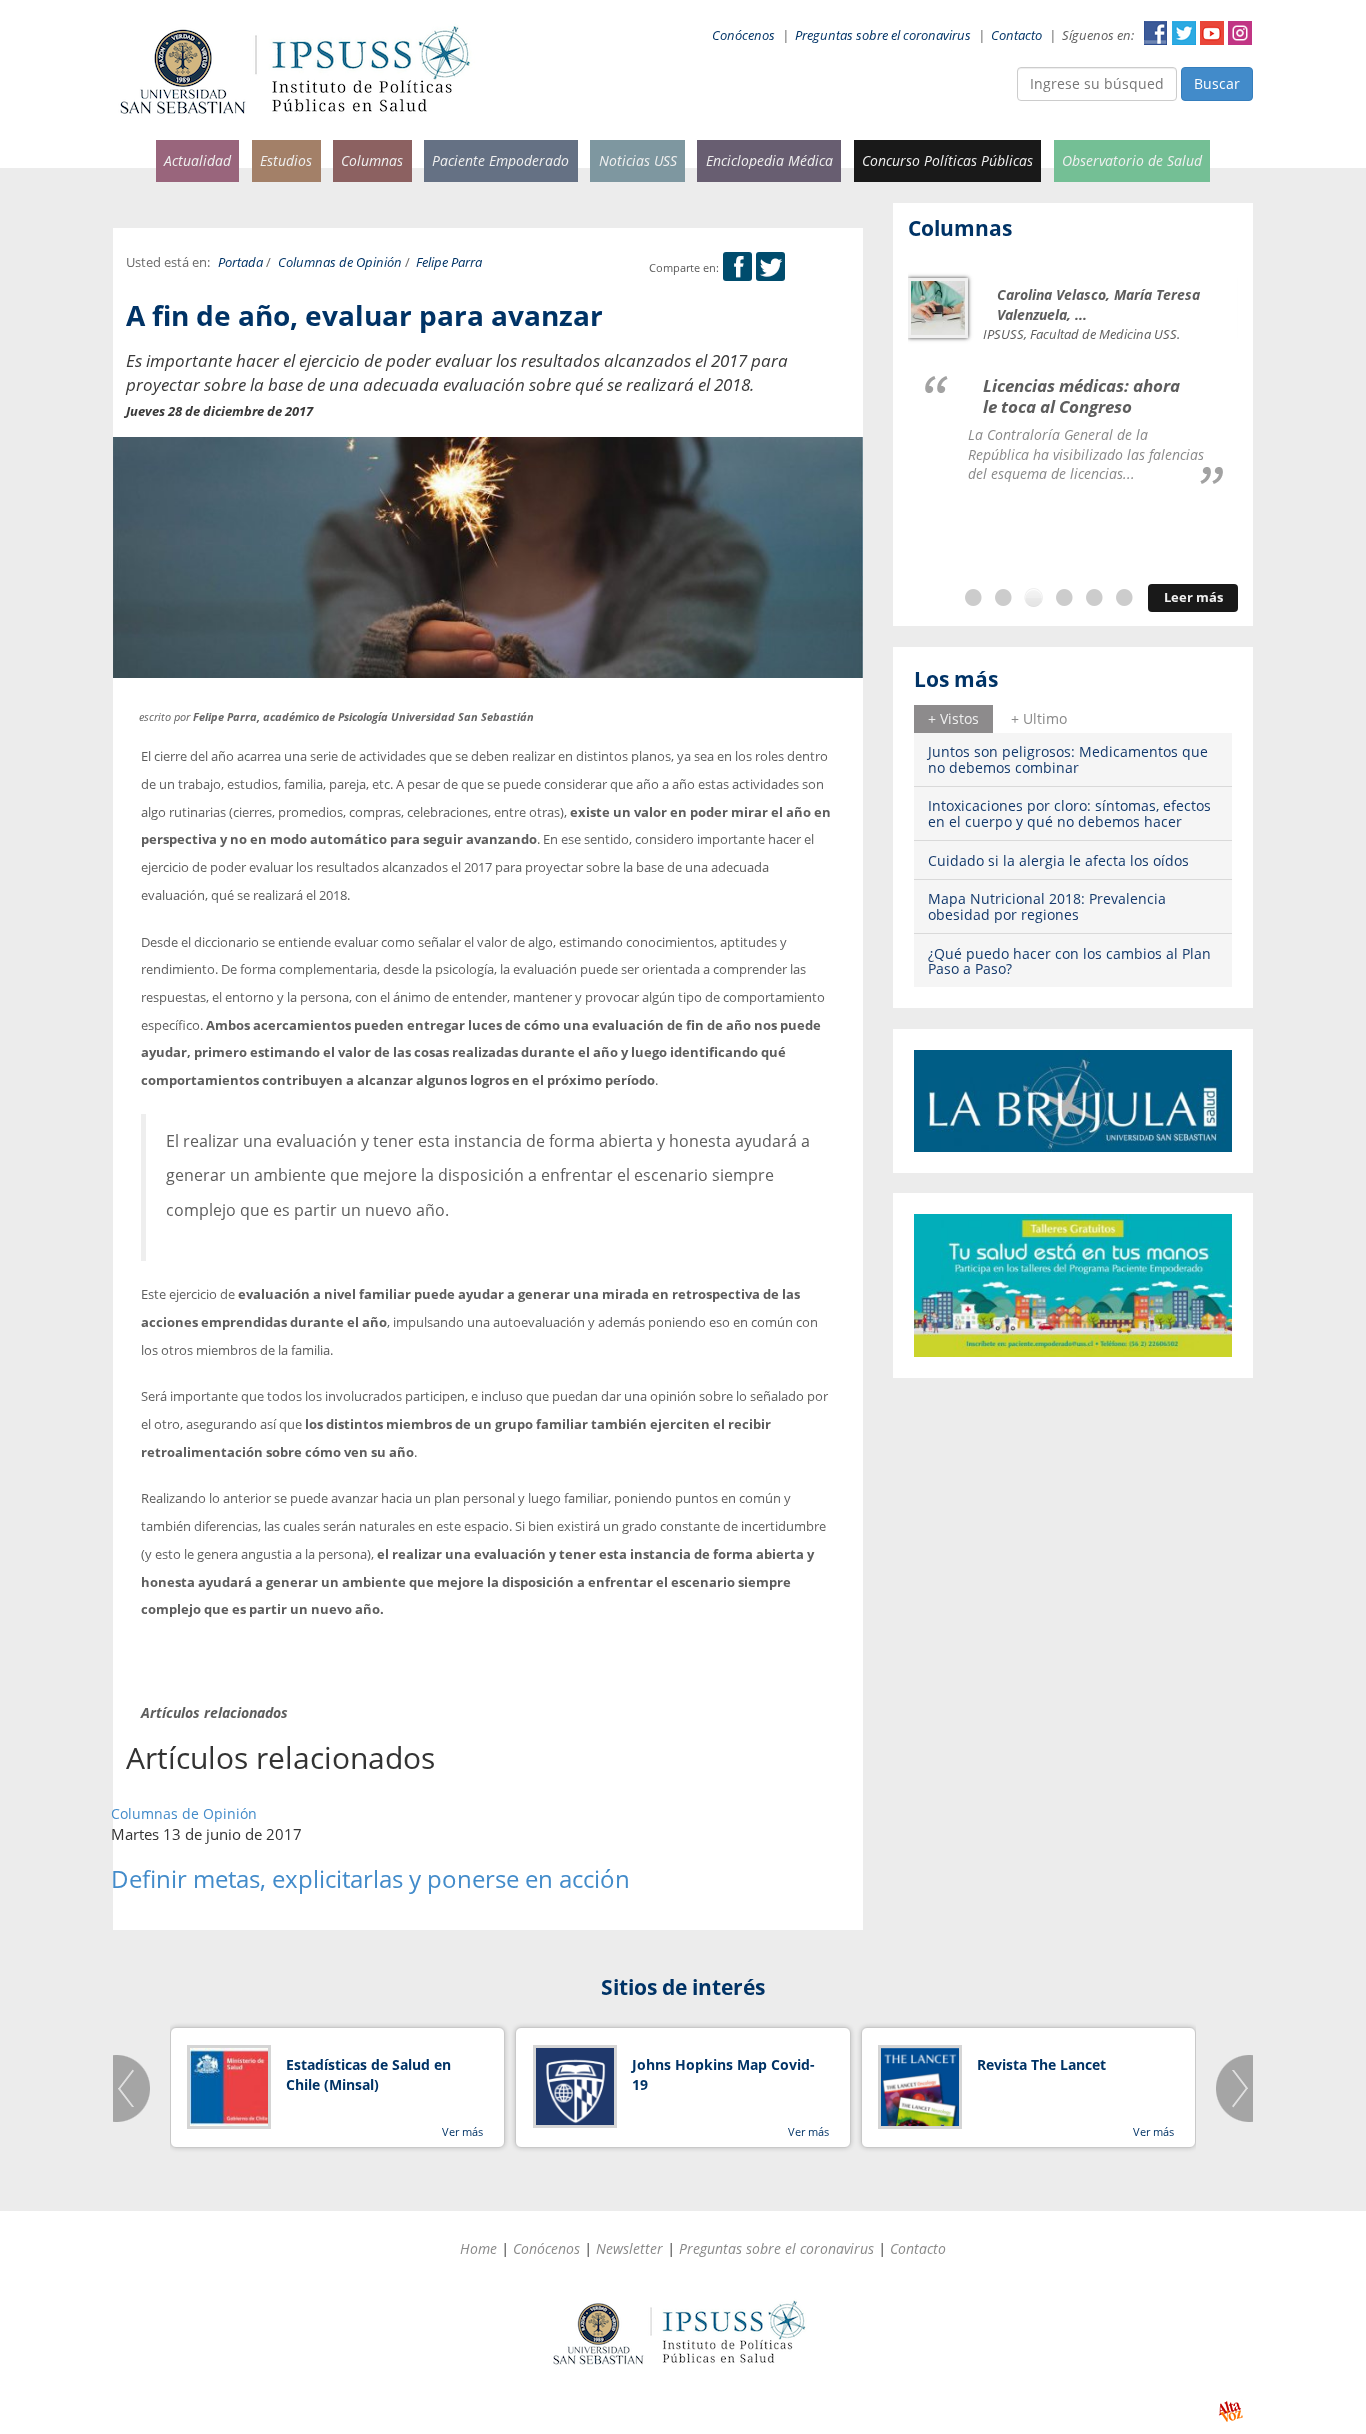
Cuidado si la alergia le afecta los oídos (1058, 860)
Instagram (1240, 33)
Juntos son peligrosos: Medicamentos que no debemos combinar (1068, 759)
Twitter (1184, 33)
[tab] (953, 719)
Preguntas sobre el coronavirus (883, 35)
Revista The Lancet (1041, 2064)
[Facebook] (737, 267)
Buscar (1217, 83)
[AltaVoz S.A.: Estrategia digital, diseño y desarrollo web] (1230, 2411)
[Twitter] (770, 267)
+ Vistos (953, 718)
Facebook (1156, 33)
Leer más (1193, 597)
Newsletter (629, 2248)
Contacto (1016, 35)
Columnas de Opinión (340, 262)
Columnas (372, 160)
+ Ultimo (1039, 718)
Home (478, 2248)
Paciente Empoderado (500, 160)
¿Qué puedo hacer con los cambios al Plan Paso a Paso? (1069, 961)
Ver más (462, 2131)
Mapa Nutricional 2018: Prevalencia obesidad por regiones (1047, 906)
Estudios (286, 160)
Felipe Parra (449, 262)
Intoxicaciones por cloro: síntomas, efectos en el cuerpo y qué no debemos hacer (1069, 813)
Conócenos (743, 35)
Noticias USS (638, 160)
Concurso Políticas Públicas (947, 160)
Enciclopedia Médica (769, 160)
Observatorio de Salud (1132, 160)
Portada (240, 262)
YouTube (1212, 33)
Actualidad (197, 160)
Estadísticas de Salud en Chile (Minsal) (368, 2074)
